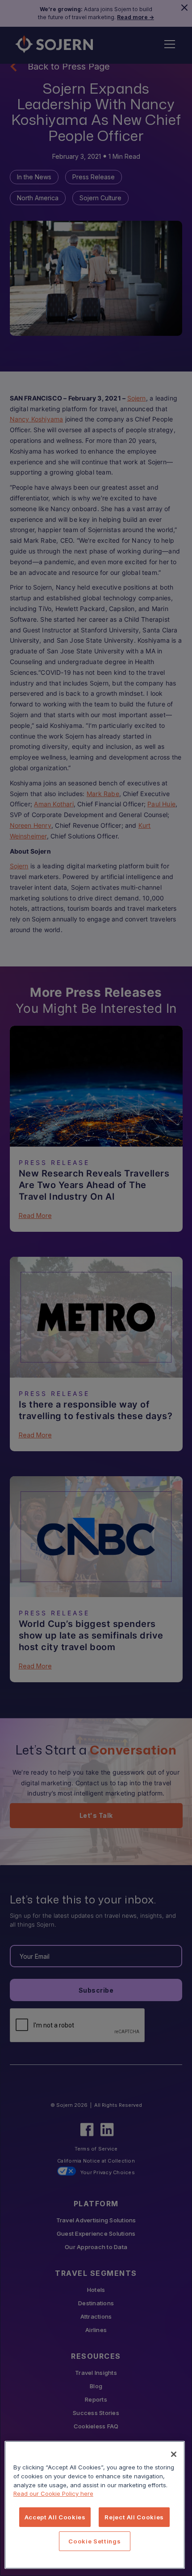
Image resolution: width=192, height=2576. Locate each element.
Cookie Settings (94, 2541)
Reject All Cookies (134, 2517)
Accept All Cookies (55, 2517)
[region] (95, 2505)
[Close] (174, 2454)
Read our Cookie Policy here (53, 2493)
